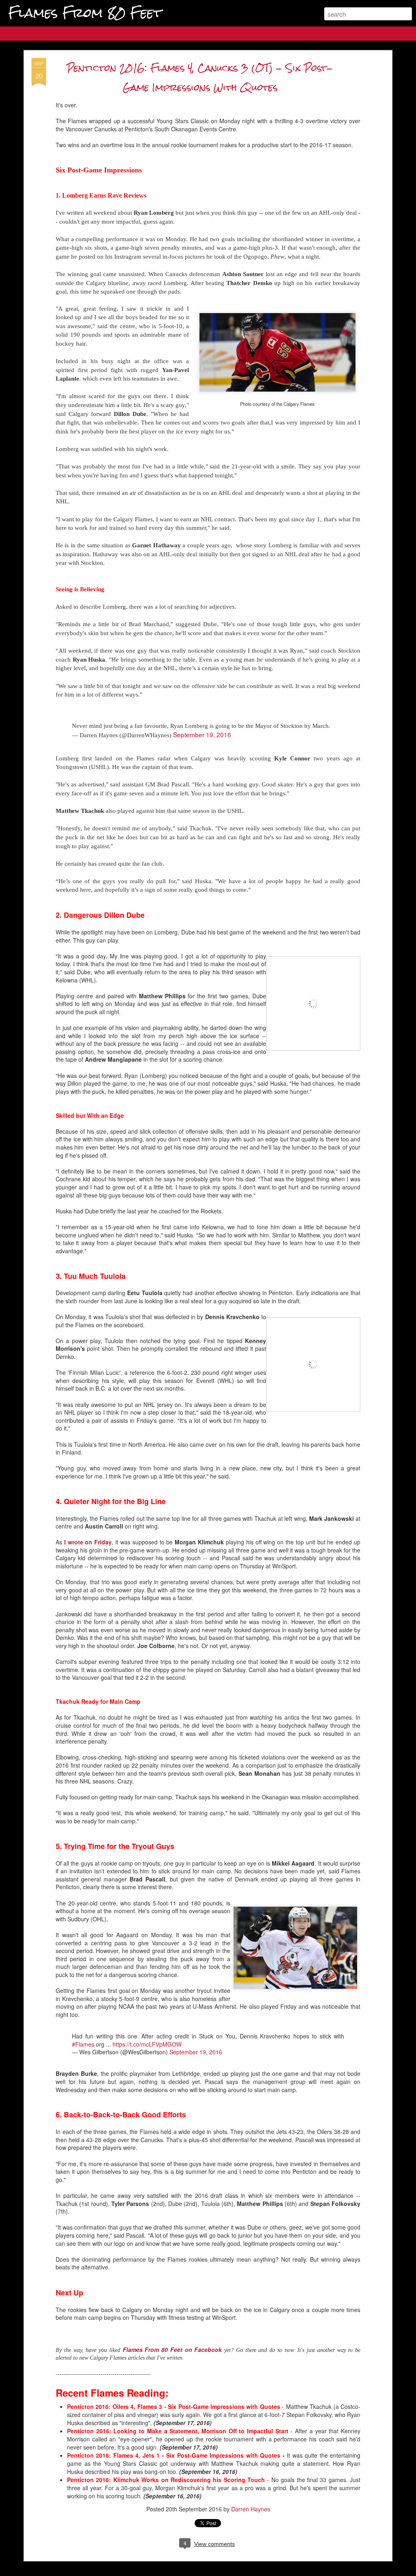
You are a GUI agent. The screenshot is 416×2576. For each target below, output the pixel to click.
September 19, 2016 (202, 734)
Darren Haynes (251, 2509)
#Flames (83, 2044)
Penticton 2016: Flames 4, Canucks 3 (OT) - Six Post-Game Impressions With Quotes (200, 77)
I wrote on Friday (88, 1542)
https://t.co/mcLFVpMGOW (147, 2044)
